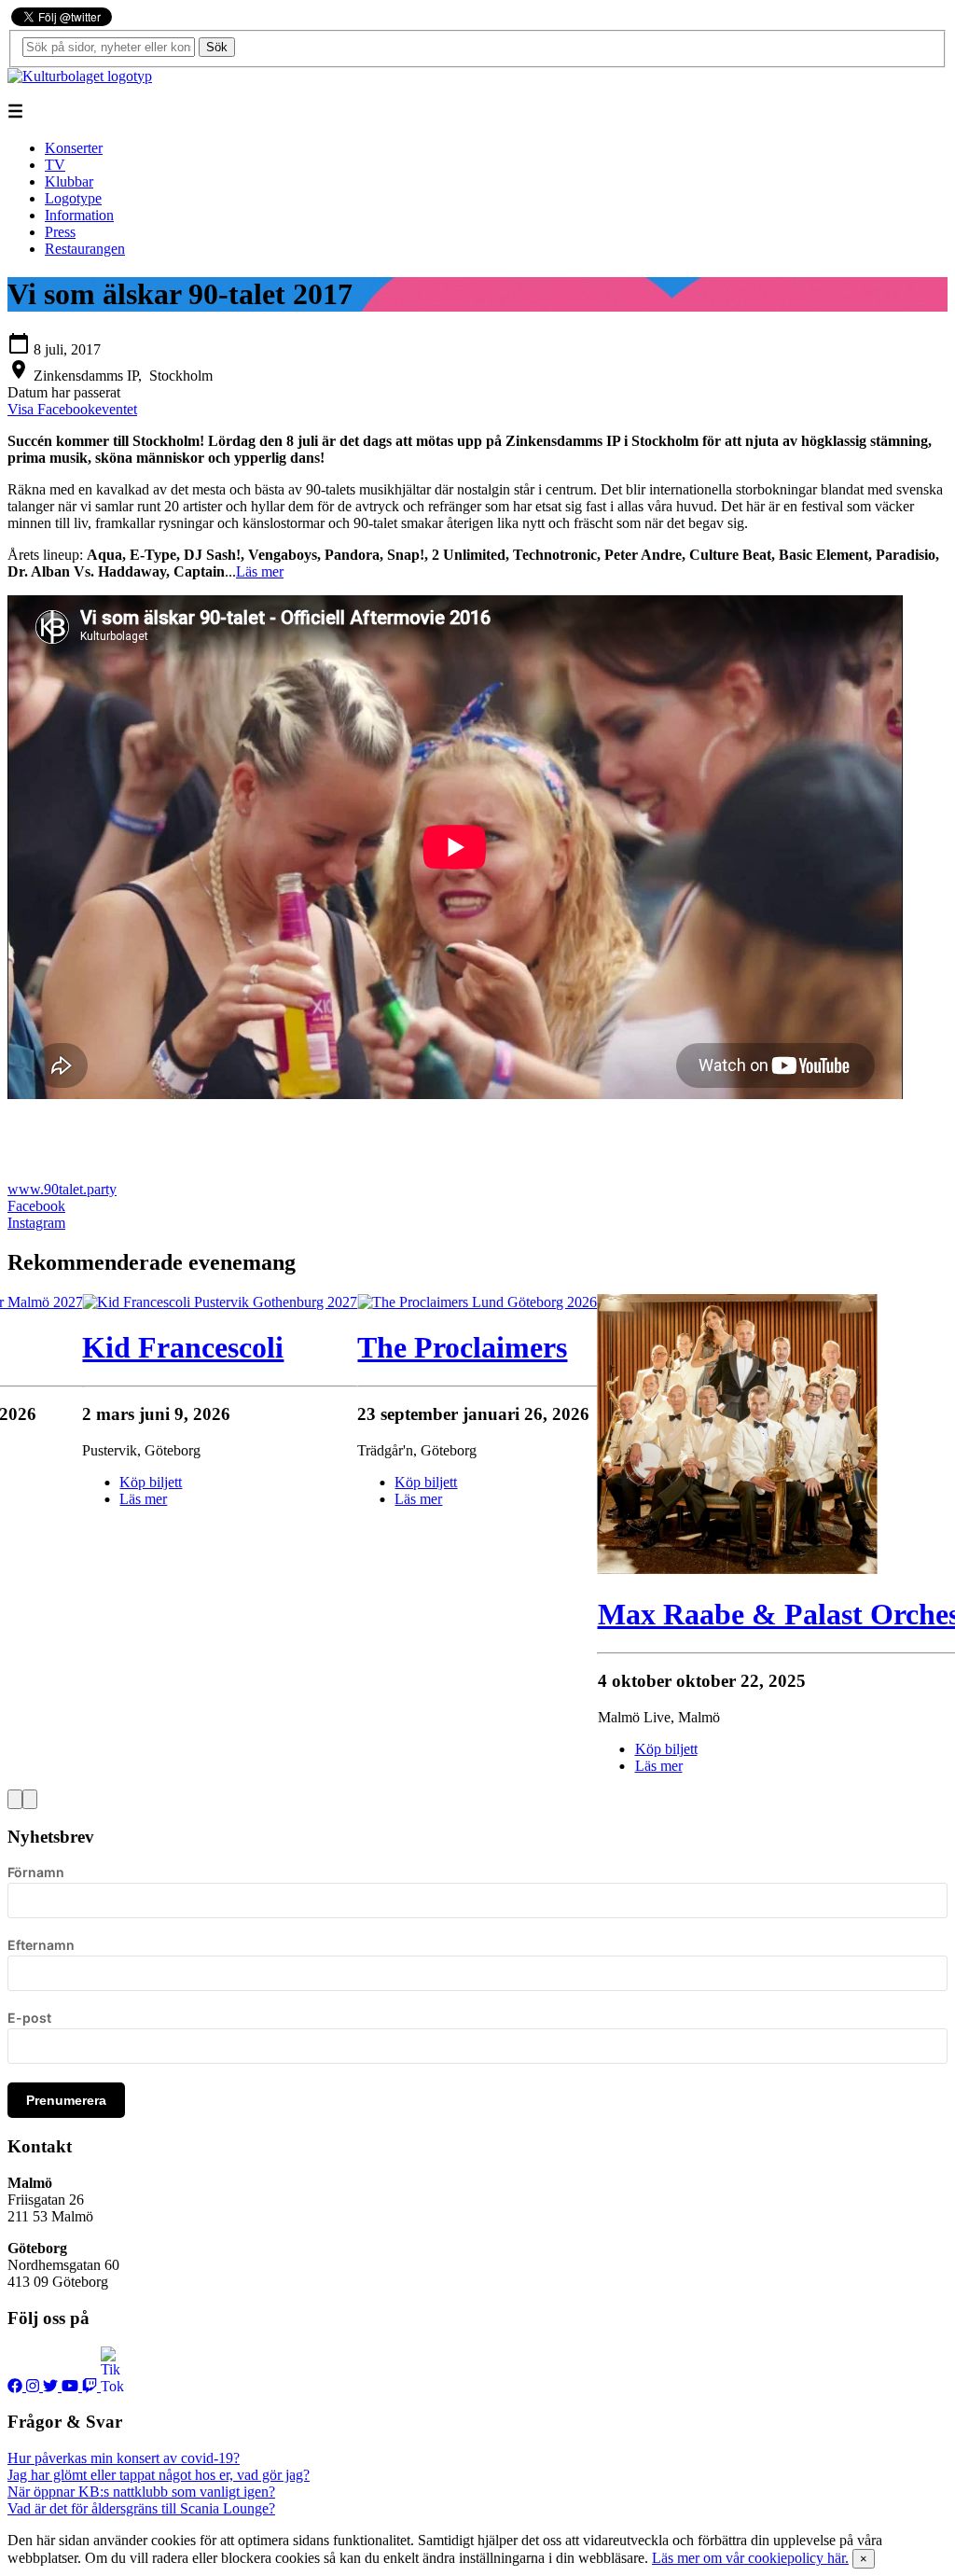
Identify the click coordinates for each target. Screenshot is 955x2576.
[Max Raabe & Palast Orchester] (738, 1569)
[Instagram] (35, 2386)
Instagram (36, 1223)
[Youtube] (72, 2386)
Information (79, 215)
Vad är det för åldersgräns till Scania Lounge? (141, 2508)
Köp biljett (426, 1482)
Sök (217, 47)
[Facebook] (17, 2386)
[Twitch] (91, 2386)
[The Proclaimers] (477, 1302)
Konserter (74, 148)
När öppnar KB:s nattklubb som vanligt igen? (141, 2492)
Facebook (36, 1206)
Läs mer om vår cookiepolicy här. (750, 2558)
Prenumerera (66, 2100)
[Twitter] (52, 2386)
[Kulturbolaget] (80, 76)
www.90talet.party (62, 1189)
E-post (29, 2018)
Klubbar (69, 181)
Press (60, 232)
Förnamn (36, 1872)
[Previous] (15, 1799)
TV (55, 165)
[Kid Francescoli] (220, 1302)
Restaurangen (85, 249)
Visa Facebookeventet (72, 409)
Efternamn (41, 1945)
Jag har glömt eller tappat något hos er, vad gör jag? (159, 2475)
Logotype (73, 198)
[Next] (30, 1799)
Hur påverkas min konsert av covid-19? (124, 2458)
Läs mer (260, 571)
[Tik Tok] (112, 2386)
